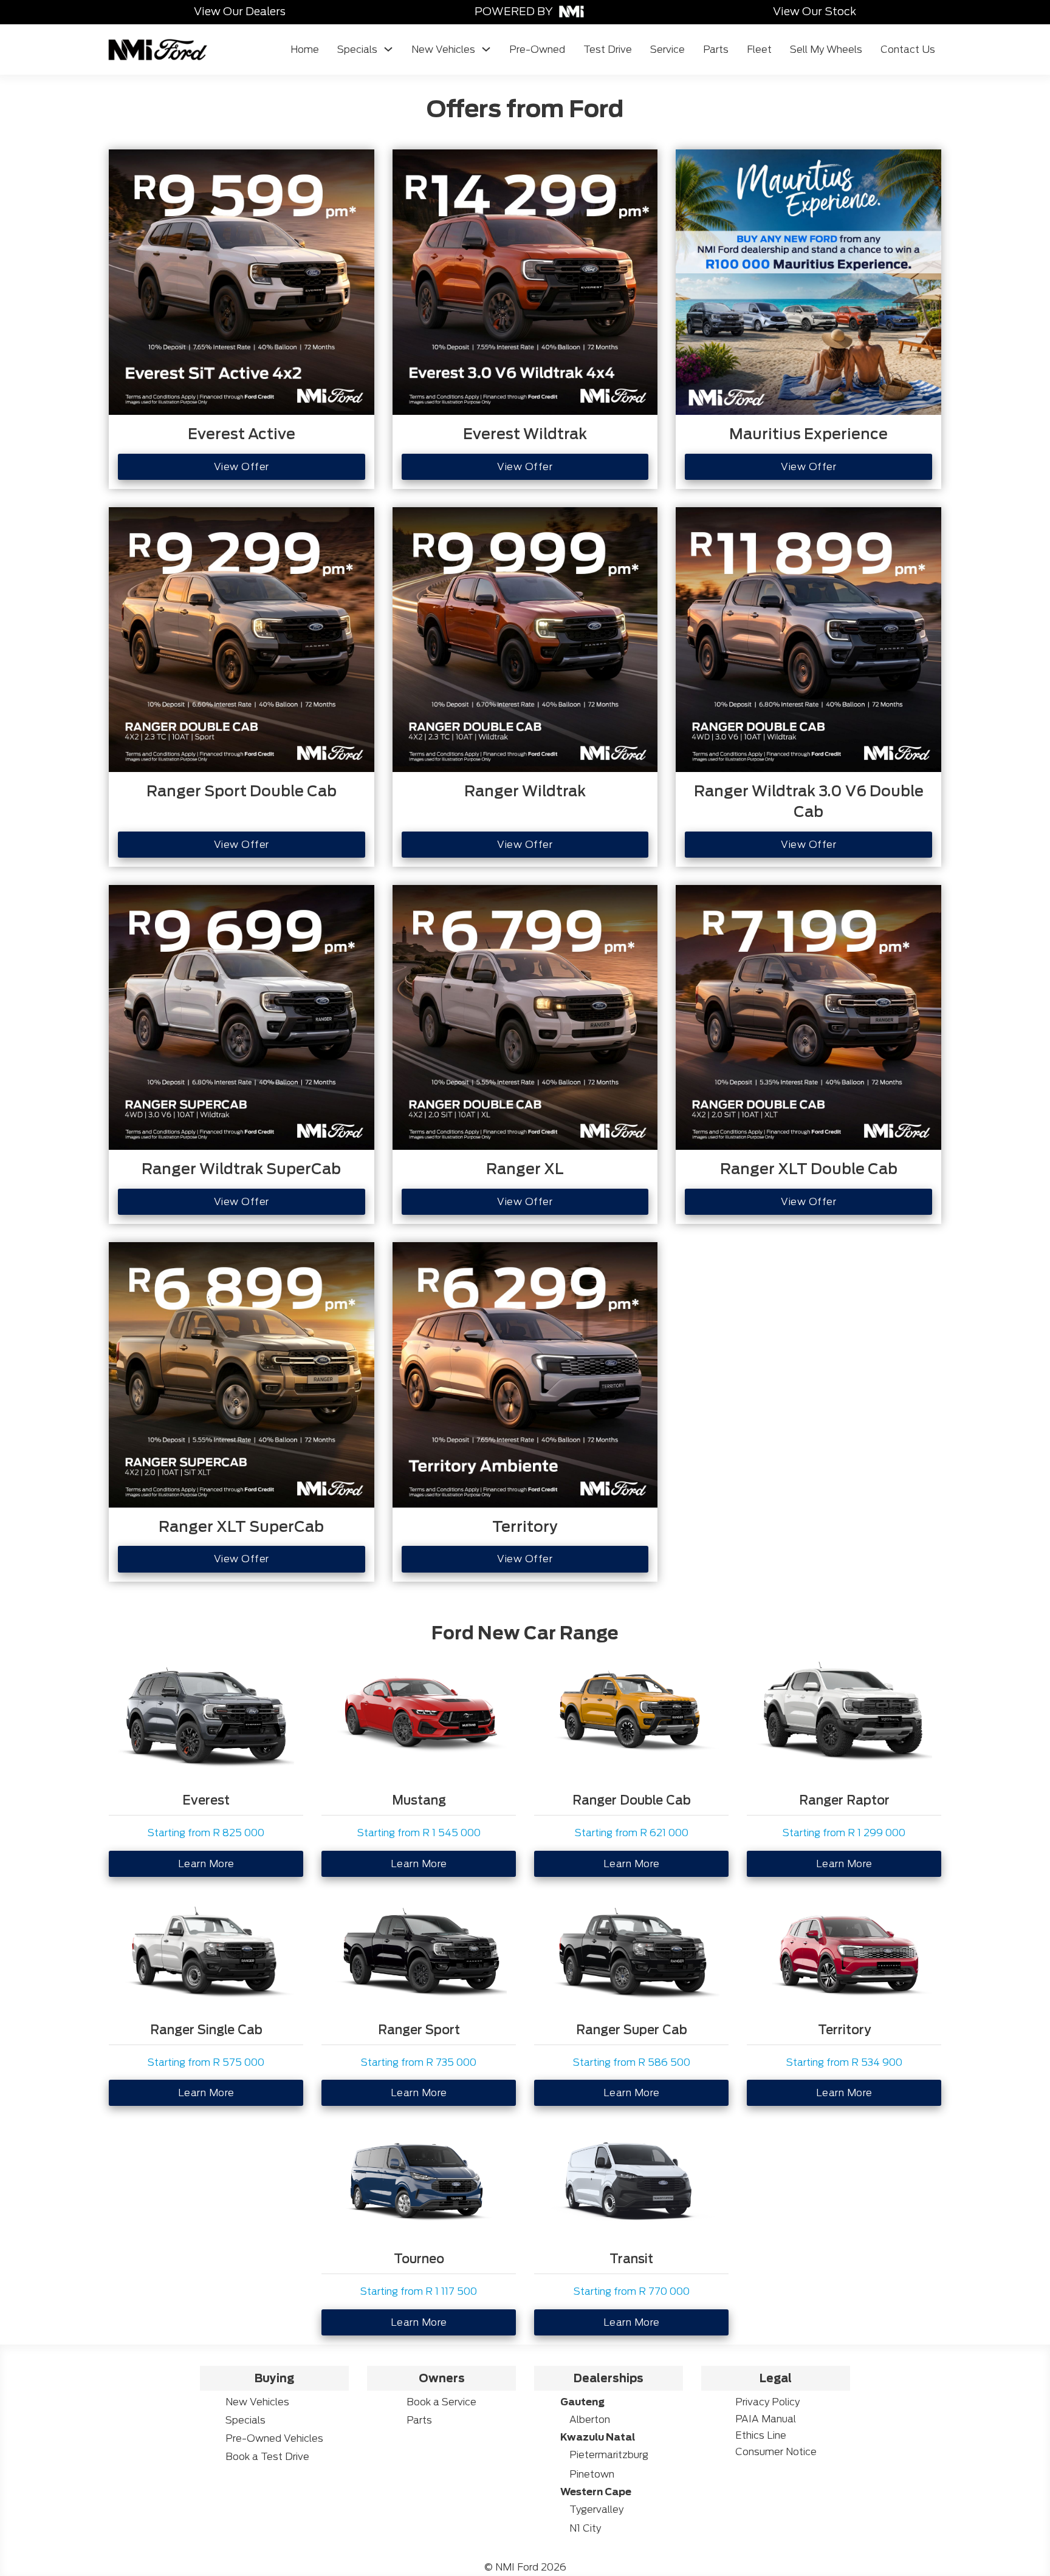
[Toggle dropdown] (388, 49)
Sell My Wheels (826, 50)
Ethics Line (761, 2435)
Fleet (759, 50)
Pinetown (592, 2474)
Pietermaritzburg (609, 2455)
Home (305, 50)
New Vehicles (443, 50)
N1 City (585, 2528)
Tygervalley (596, 2509)
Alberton (590, 2420)
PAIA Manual (766, 2419)
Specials (357, 50)
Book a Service (441, 2402)
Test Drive (608, 50)
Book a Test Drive (267, 2457)
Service (667, 50)
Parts (716, 50)
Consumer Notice (776, 2452)
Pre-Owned (537, 50)
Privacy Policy (767, 2402)
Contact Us (908, 50)
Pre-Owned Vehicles (274, 2438)
